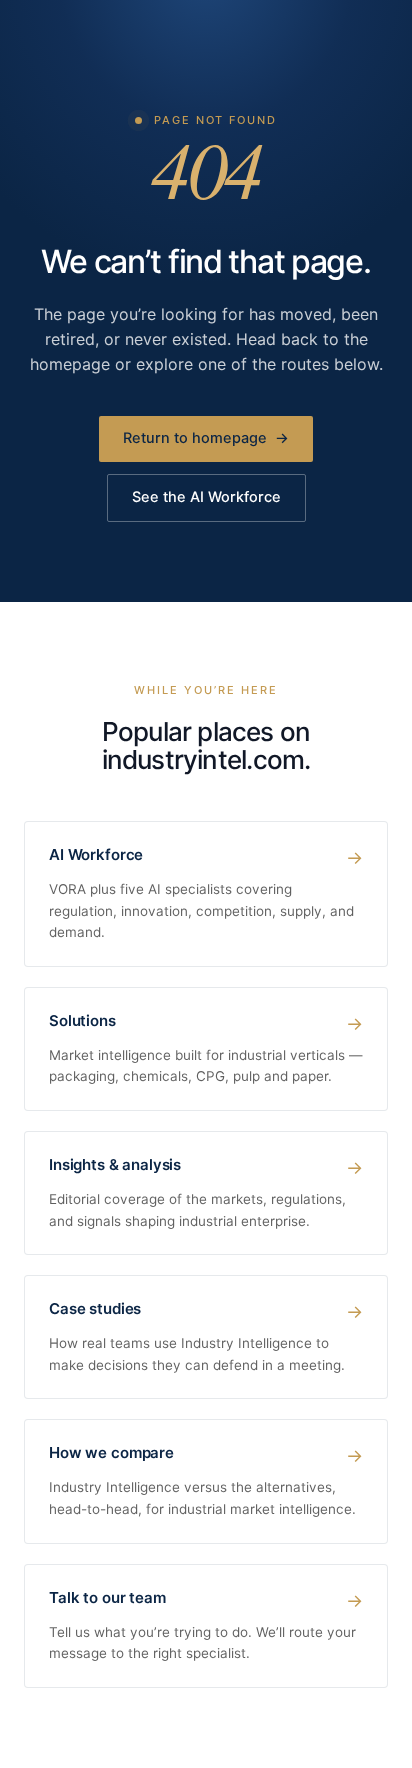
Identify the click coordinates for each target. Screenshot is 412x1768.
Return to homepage (206, 438)
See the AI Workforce (206, 497)
